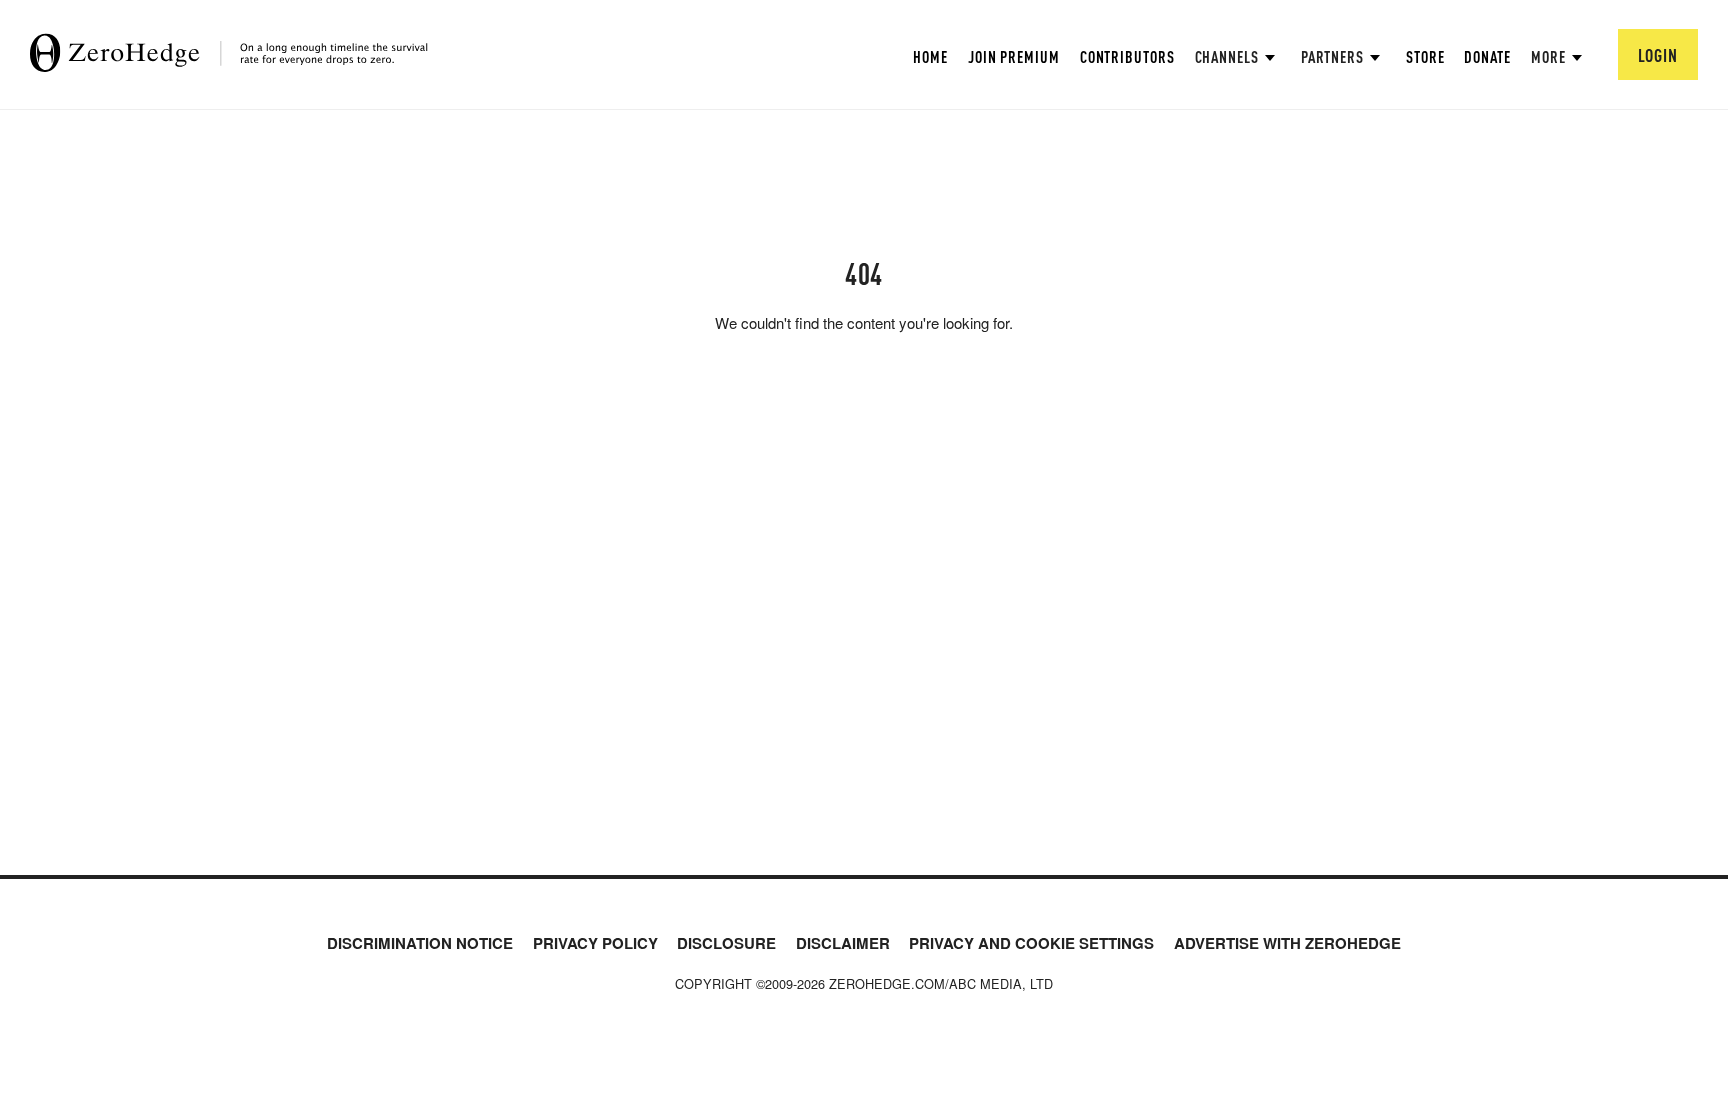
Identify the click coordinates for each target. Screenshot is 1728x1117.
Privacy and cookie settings (1031, 943)
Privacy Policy (595, 943)
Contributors (1127, 56)
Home (930, 56)
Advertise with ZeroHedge (1287, 943)
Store (1425, 56)
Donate (1487, 56)
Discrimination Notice (420, 943)
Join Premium (1014, 56)
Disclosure (726, 943)
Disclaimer (843, 943)
